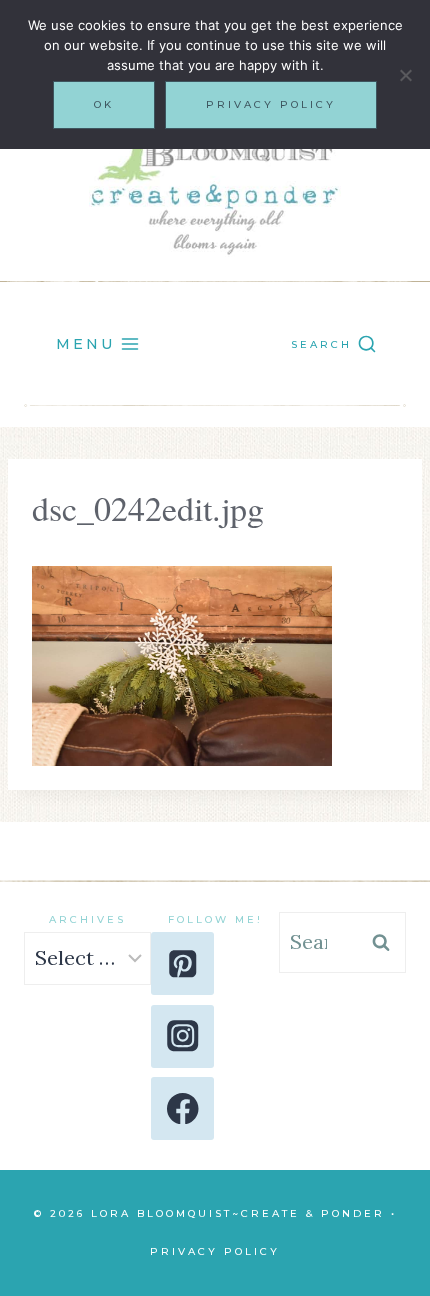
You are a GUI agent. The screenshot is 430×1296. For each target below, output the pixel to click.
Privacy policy (271, 104)
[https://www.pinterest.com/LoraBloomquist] (182, 963)
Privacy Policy (215, 1251)
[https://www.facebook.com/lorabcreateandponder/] (182, 1108)
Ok (104, 104)
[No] (405, 75)
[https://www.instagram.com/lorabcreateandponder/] (182, 1036)
